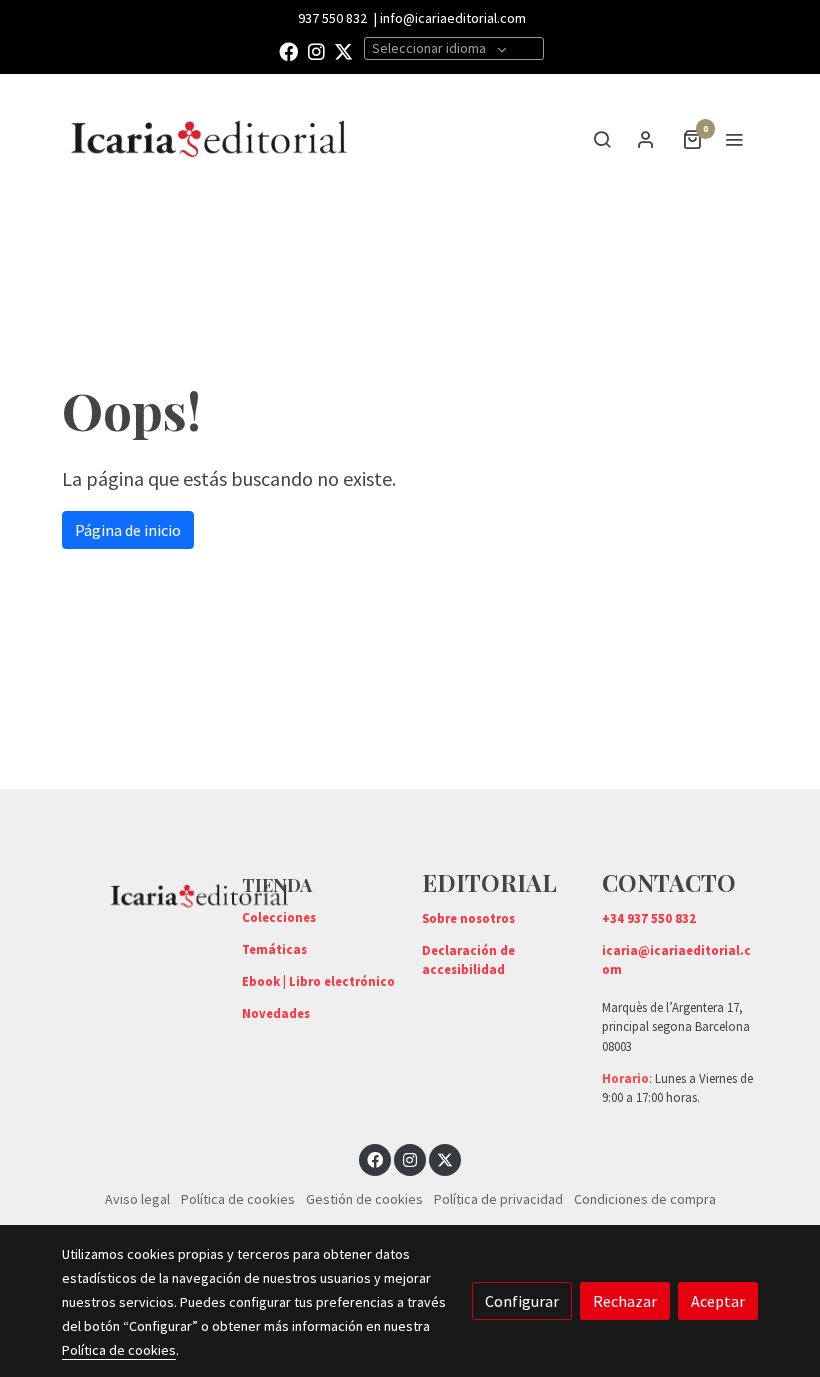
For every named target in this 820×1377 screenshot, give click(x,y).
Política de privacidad (498, 1199)
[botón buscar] (602, 139)
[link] (210, 139)
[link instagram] (316, 50)
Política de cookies (238, 1199)
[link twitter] (343, 50)
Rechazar (625, 1301)
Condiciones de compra (645, 1199)
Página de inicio (128, 530)
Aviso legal (137, 1199)
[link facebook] (288, 50)
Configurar (522, 1301)
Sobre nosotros (468, 918)
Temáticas (274, 949)
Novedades (276, 1013)
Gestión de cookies (364, 1199)
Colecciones (279, 917)
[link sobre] (140, 893)
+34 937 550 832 (649, 918)
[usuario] (646, 139)
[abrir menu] (734, 139)
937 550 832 (332, 18)
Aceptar (718, 1301)
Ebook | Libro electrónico (318, 981)
